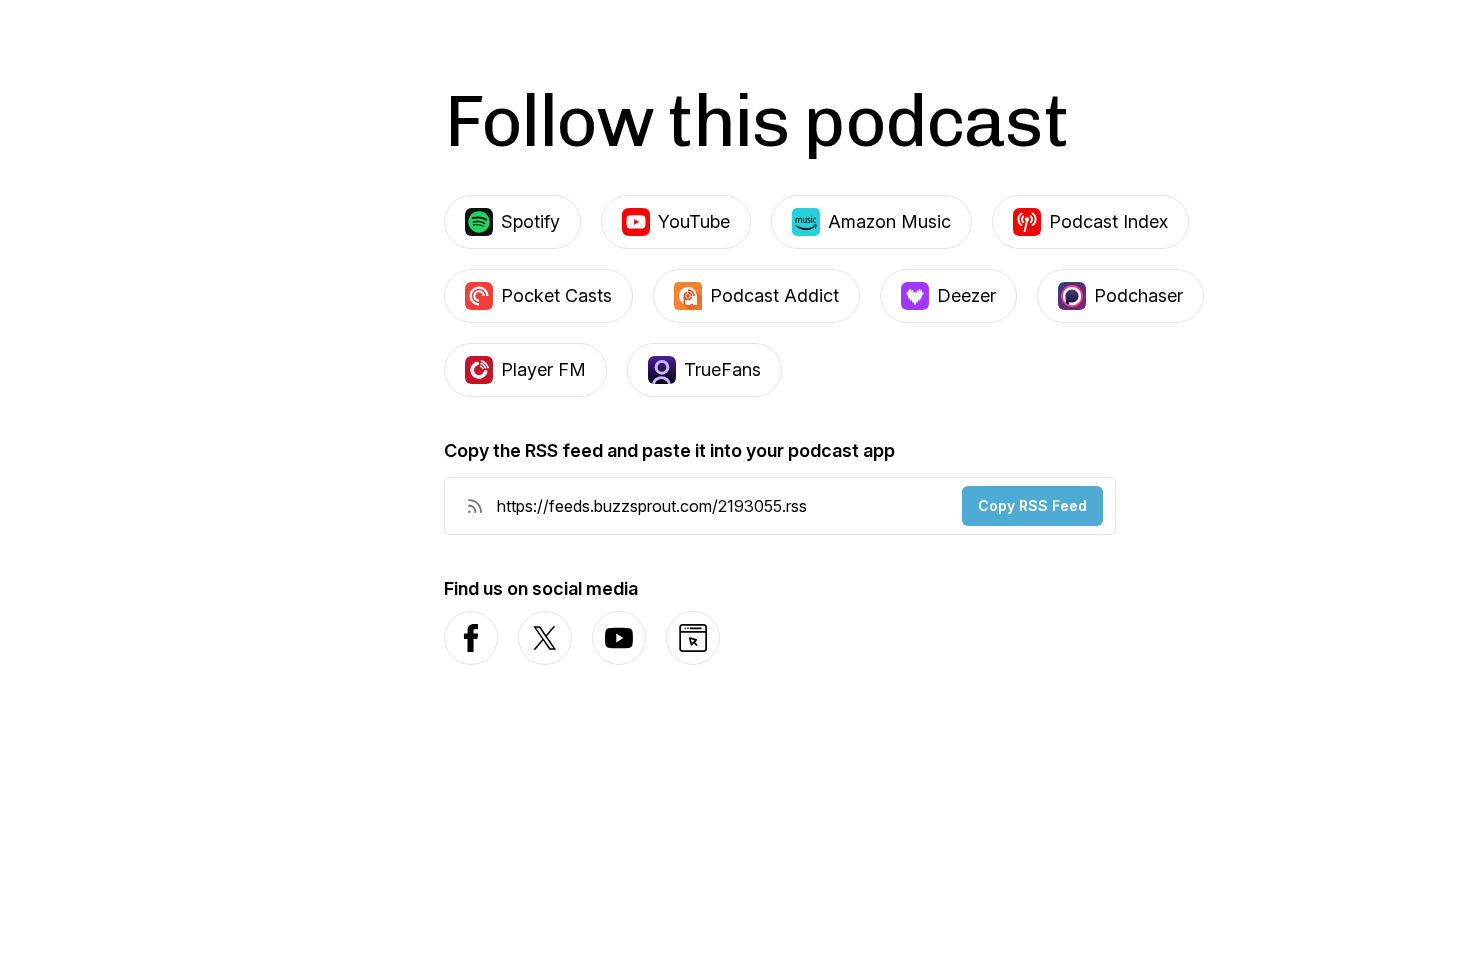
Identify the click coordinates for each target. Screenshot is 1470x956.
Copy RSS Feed (1032, 505)
